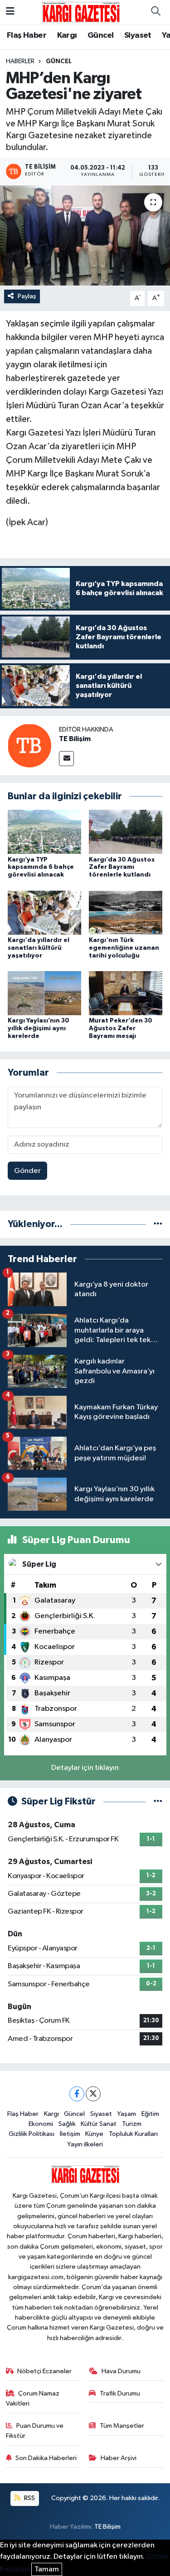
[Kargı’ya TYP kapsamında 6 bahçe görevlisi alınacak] (44, 832)
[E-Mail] (66, 759)
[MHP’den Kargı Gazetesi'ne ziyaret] (85, 236)
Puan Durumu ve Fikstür (35, 2431)
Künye (94, 2134)
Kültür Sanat (99, 2124)
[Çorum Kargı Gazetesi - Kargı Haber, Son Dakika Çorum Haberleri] (81, 12)
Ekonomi (41, 2124)
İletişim (70, 2134)
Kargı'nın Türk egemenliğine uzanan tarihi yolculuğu (124, 948)
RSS (29, 2498)
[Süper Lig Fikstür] (158, 1802)
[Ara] (155, 12)
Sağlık (67, 2124)
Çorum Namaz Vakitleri (33, 2398)
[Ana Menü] (10, 12)
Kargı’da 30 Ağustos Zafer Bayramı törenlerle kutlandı (122, 867)
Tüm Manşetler (122, 2426)
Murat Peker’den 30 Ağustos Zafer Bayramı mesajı (121, 1028)
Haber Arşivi (119, 2458)
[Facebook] (77, 2094)
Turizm (132, 2124)
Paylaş (27, 296)
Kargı (67, 35)
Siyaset (138, 35)
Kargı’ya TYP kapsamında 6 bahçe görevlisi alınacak (41, 867)
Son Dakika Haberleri (46, 2458)
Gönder (27, 1171)
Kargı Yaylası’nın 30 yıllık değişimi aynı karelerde (39, 1028)
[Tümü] (158, 1224)
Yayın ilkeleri (85, 2144)
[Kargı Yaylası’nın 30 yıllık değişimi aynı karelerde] (44, 993)
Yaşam (126, 2114)
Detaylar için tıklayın (85, 1768)
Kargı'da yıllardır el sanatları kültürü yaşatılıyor (39, 948)
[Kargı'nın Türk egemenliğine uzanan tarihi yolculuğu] (126, 912)
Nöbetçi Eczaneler (44, 2371)
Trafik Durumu (120, 2393)
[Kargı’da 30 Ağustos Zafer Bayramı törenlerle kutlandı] (126, 832)
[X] (93, 2094)
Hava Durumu (121, 2371)
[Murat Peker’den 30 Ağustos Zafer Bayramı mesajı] (126, 993)
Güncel (100, 35)
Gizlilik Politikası (32, 2134)
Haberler (20, 61)
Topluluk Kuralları (133, 2134)
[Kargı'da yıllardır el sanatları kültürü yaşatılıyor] (44, 912)
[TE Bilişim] (29, 745)
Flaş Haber (27, 35)
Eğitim (150, 2114)
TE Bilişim (75, 739)
